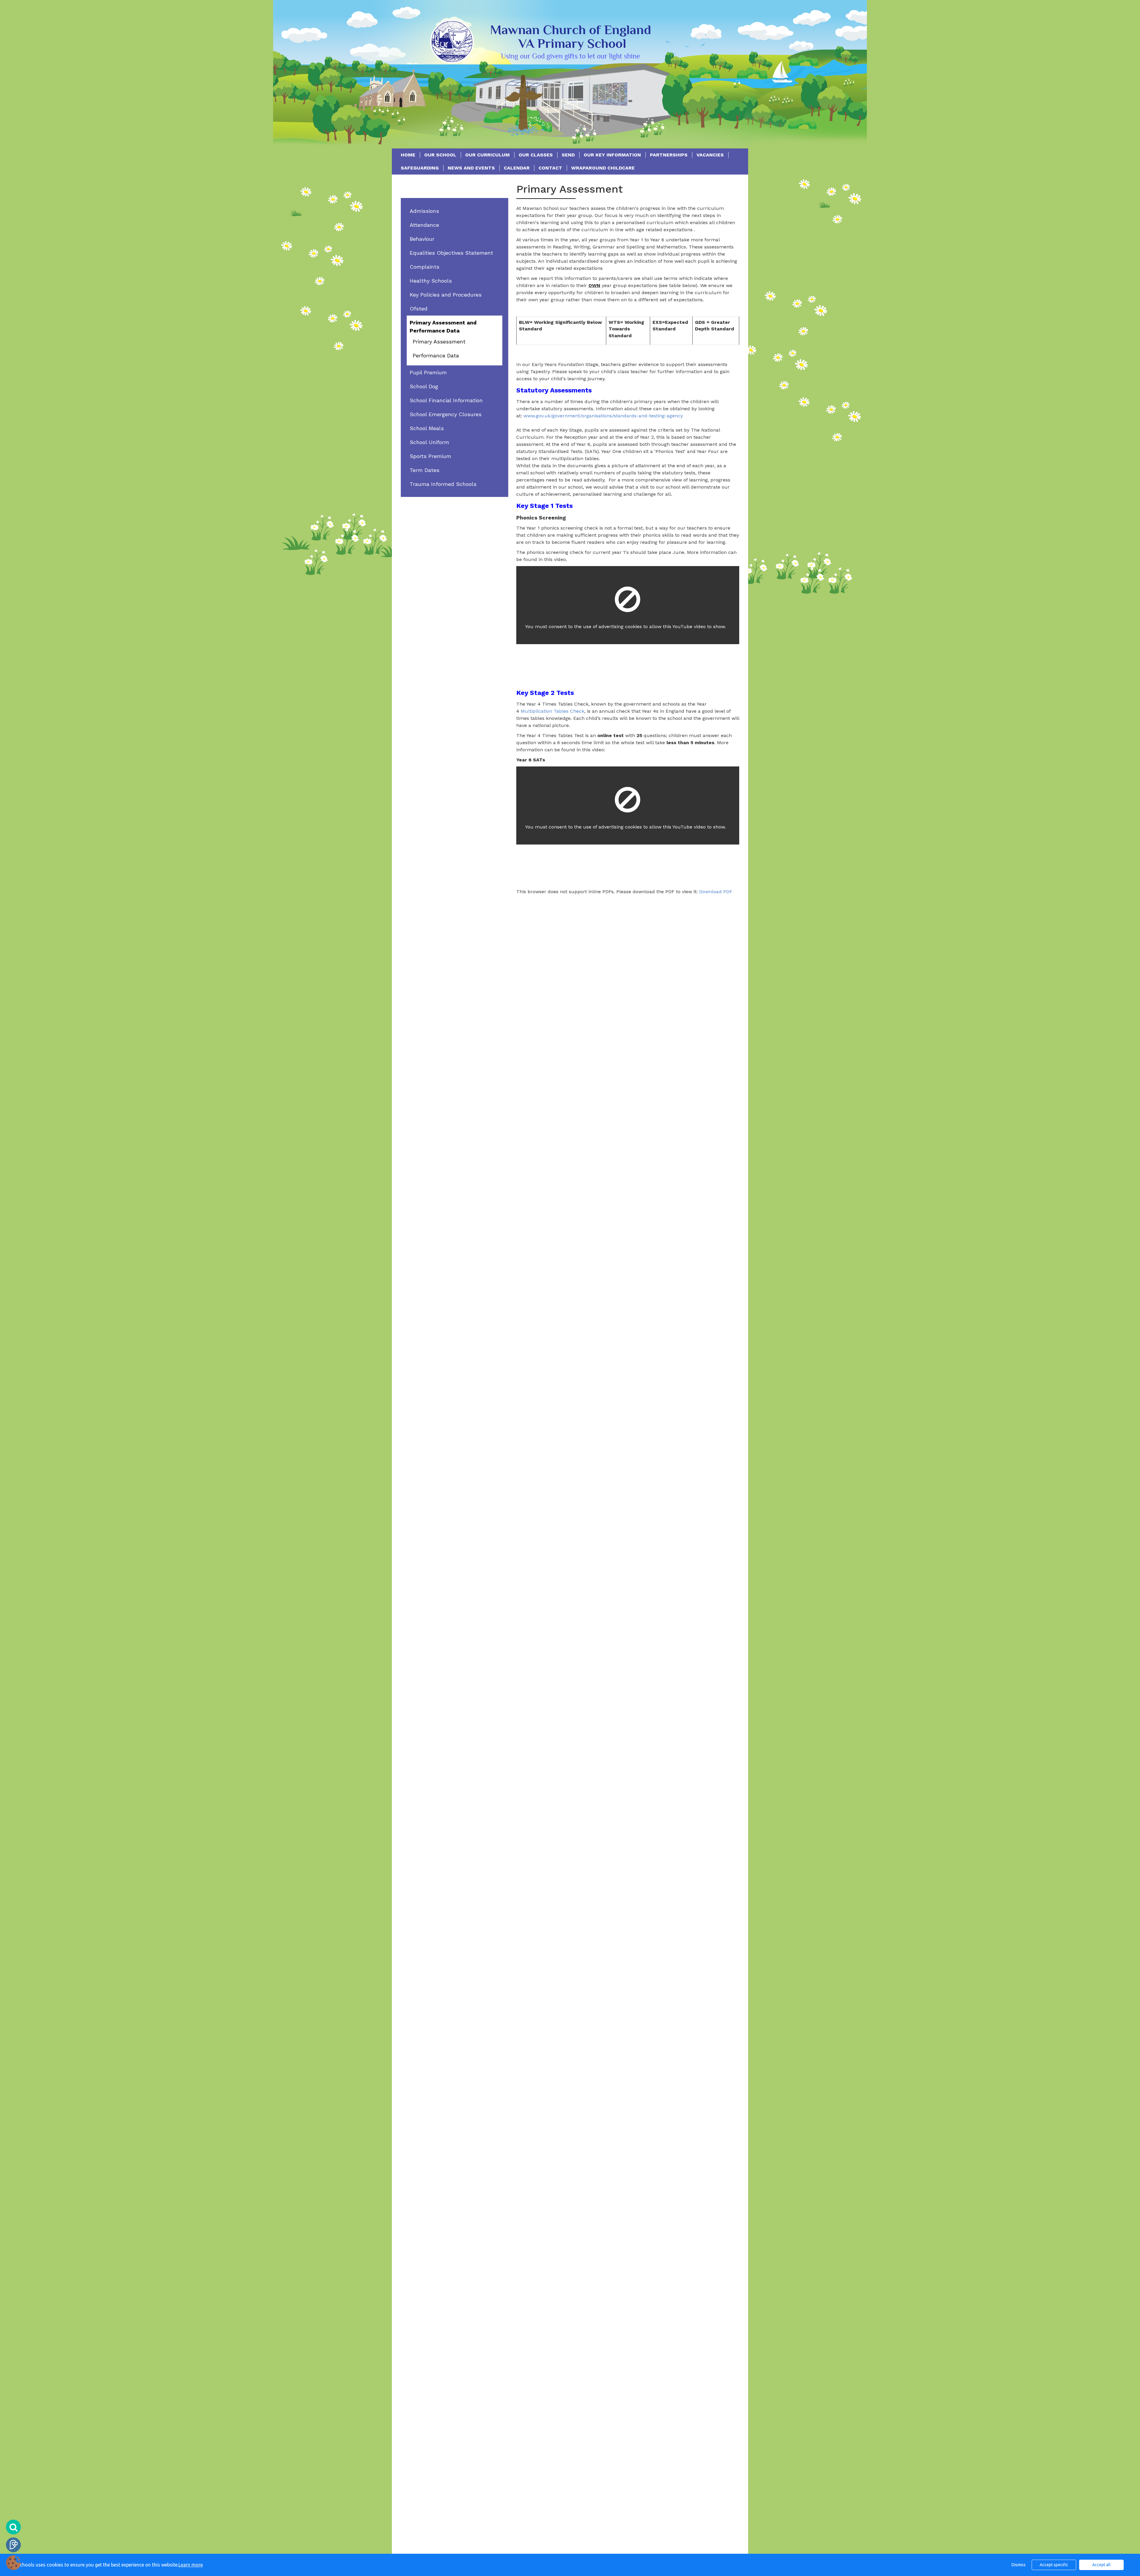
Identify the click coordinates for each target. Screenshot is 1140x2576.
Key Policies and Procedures (446, 295)
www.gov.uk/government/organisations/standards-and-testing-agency (603, 416)
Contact (550, 168)
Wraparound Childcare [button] (603, 168)
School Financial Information (446, 400)
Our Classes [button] (536, 155)
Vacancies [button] (710, 155)
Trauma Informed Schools (443, 484)
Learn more (191, 2565)
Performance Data (436, 355)
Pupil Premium (428, 372)
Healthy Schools (431, 281)
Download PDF (716, 892)
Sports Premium (430, 456)
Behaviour (422, 239)
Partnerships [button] (669, 155)
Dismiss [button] (1019, 2565)
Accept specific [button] (1054, 2565)
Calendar (517, 168)
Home (408, 155)
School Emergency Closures (446, 414)
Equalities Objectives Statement (451, 253)
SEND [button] (568, 155)
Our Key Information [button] (612, 155)
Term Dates (425, 470)
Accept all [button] (1101, 2565)
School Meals (427, 428)
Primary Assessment (439, 342)
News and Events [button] (471, 168)
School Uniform (429, 442)
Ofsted (419, 309)
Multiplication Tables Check (552, 711)
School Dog (424, 386)
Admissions (424, 211)
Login (13, 2545)
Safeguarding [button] (420, 168)
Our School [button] (440, 155)
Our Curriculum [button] (487, 155)
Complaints (425, 267)
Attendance (424, 225)
